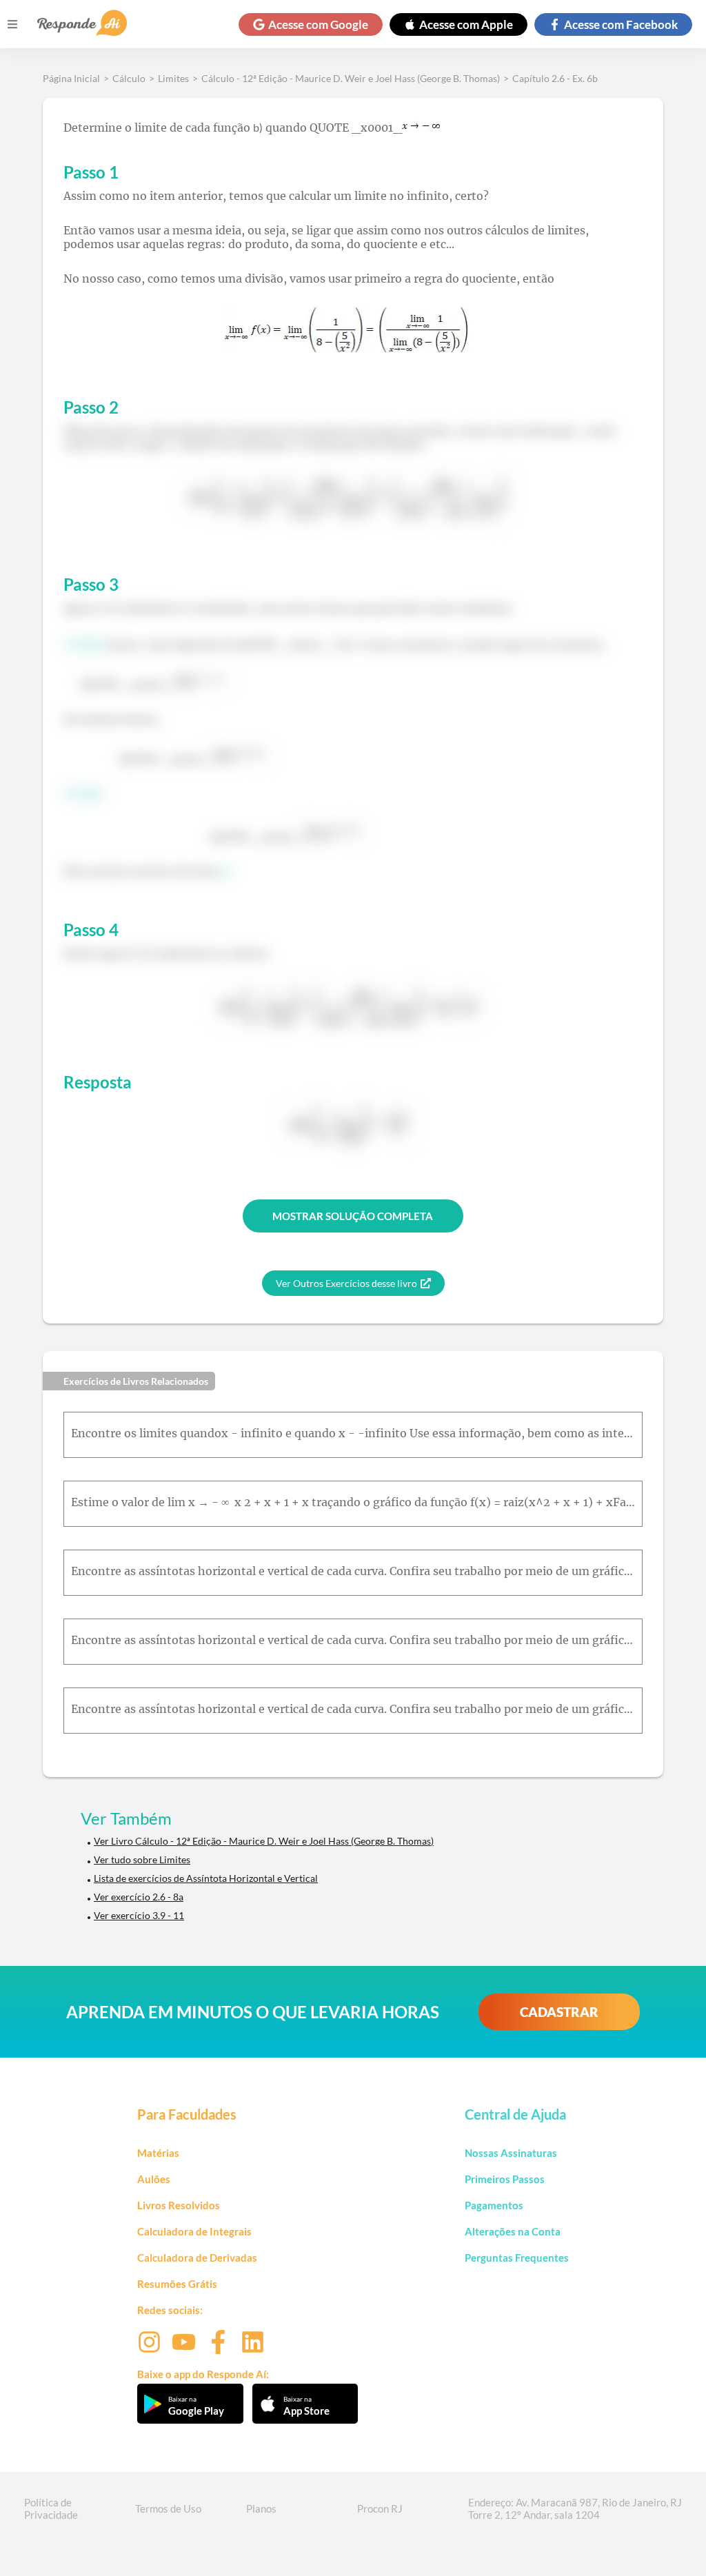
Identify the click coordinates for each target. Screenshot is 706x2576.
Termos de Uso (168, 2508)
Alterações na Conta (513, 2231)
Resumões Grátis (177, 2284)
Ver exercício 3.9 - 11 (139, 1915)
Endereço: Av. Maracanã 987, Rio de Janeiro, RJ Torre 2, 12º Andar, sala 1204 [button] (575, 2508)
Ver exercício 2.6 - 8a (139, 1897)
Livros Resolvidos (179, 2205)
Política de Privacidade (51, 2508)
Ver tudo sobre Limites (142, 1859)
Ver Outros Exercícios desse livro (346, 1283)
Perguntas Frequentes (517, 2258)
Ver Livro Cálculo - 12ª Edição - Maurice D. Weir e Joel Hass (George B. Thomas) (264, 1841)
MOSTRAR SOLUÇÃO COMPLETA (353, 1216)
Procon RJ (380, 2508)
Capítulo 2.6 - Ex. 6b (555, 78)
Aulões (154, 2179)
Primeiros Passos (505, 2179)
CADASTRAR (559, 2012)
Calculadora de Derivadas (197, 2258)
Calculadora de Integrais (194, 2231)
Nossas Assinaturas (511, 2153)
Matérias (158, 2153)
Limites (173, 78)
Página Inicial (71, 78)
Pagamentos (494, 2205)
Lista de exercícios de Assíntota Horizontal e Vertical (206, 1878)
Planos (261, 2508)
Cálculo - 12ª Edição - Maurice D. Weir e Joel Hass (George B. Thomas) (351, 78)
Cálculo (129, 78)
